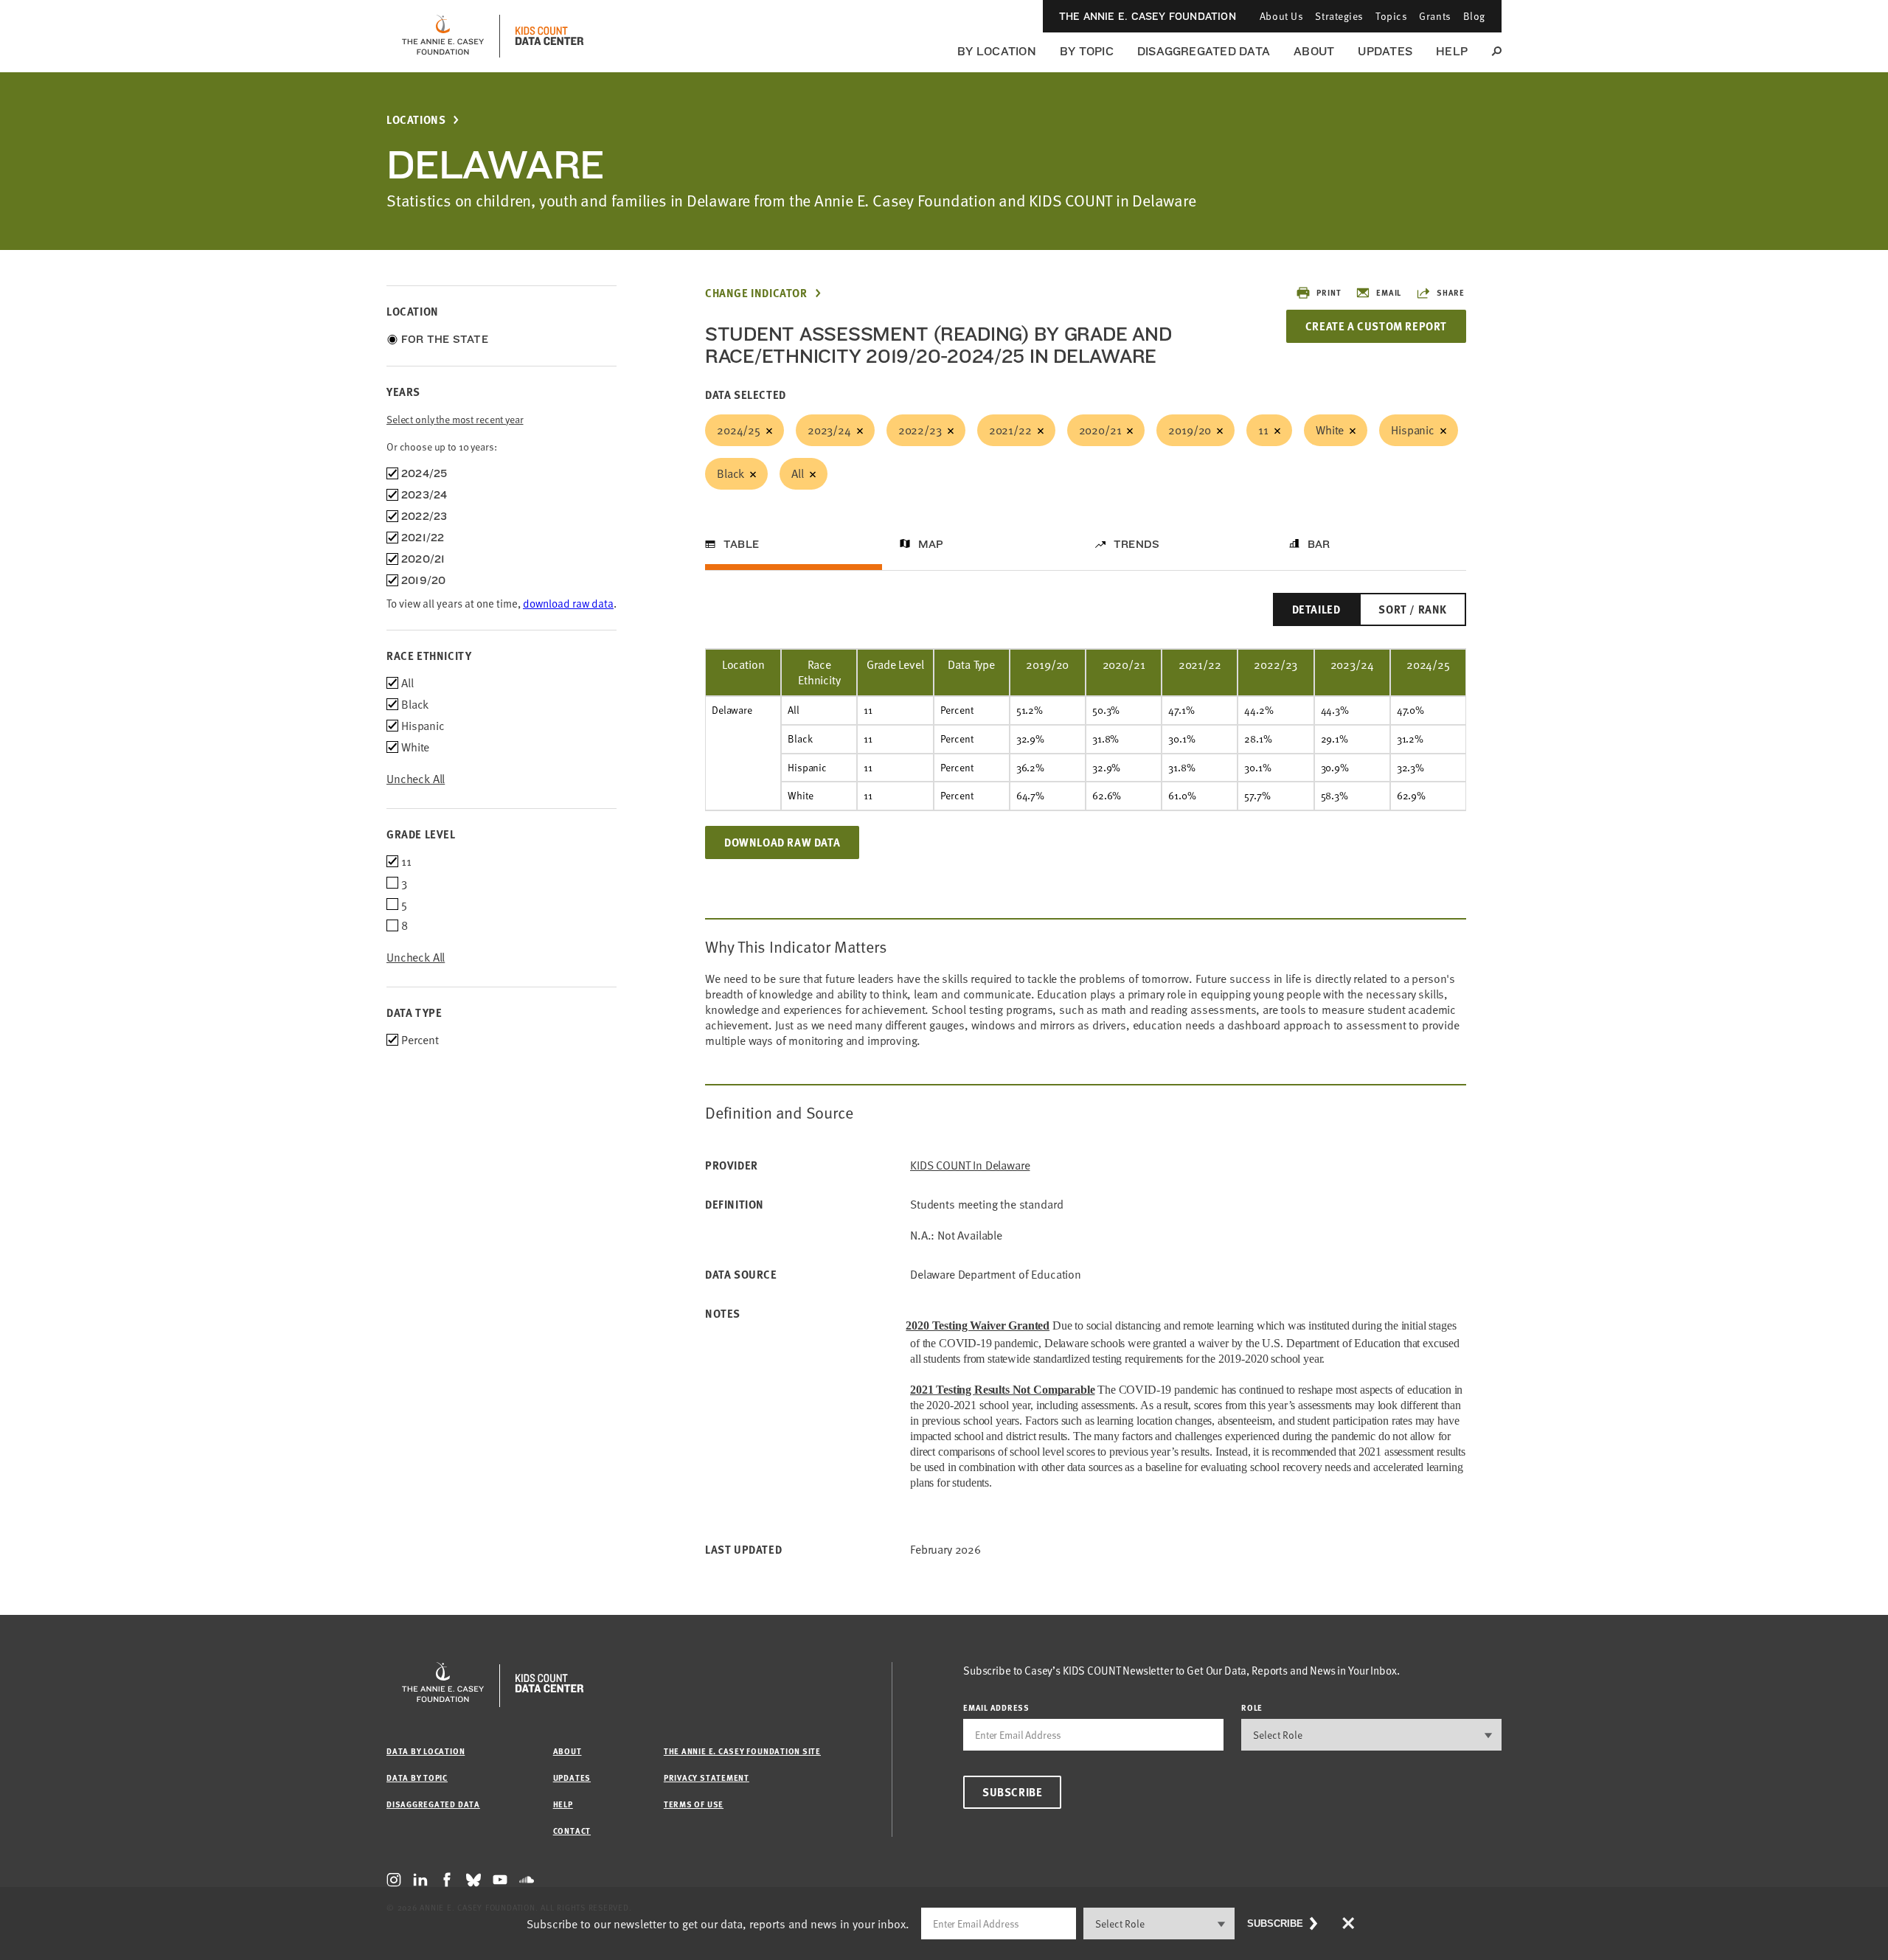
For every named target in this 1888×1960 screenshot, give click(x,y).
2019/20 (1190, 430)
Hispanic (1413, 430)
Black (730, 473)
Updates (1385, 51)
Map (931, 544)
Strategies (1339, 16)
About (1314, 51)
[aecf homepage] (443, 36)
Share (1451, 292)
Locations (416, 120)
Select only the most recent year (455, 419)
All (798, 473)
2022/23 (920, 430)
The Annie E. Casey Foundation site (742, 1751)
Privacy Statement (707, 1777)
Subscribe (1012, 1792)
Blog (1474, 16)
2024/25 (739, 430)
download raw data (568, 603)
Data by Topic (417, 1777)
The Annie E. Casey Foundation (1148, 16)
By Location (997, 51)
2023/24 (829, 430)
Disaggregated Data (1204, 51)
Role (1252, 1707)
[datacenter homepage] (549, 36)
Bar (1319, 544)
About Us (1281, 16)
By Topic (1087, 51)
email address (996, 1707)
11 (1263, 430)
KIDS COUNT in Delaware (970, 1165)
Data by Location (426, 1751)
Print (1329, 292)
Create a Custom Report (1376, 326)
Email (1389, 292)
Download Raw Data (782, 842)
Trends (1136, 544)
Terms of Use (694, 1804)
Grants (1435, 16)
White (1330, 430)
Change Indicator (756, 293)
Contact (572, 1831)
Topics (1391, 16)
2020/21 (1100, 430)
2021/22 (1010, 430)
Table (741, 544)
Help (1452, 51)
